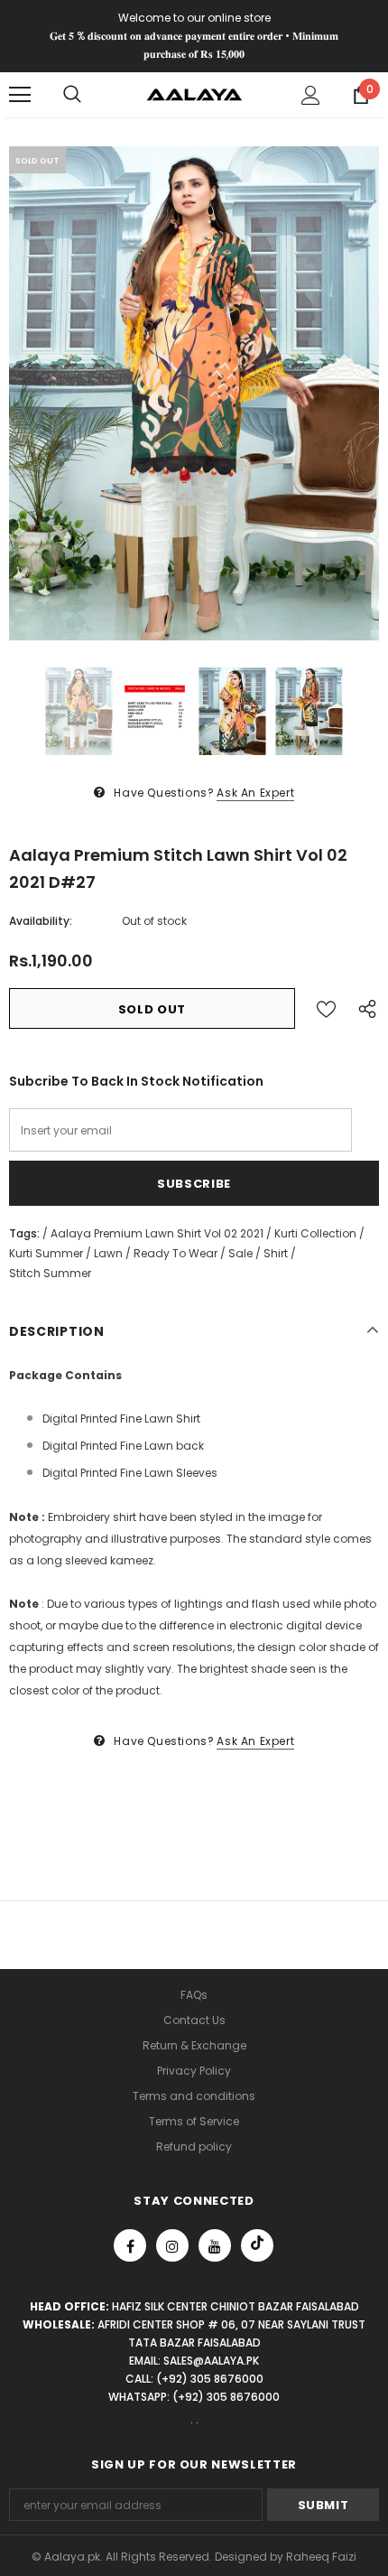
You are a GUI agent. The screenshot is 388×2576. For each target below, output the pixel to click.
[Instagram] (172, 2245)
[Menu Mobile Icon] (20, 95)
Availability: (41, 921)
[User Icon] (311, 95)
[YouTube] (215, 2245)
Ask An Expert (255, 793)
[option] (194, 393)
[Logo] (194, 93)
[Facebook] (130, 2245)
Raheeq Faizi (321, 2557)
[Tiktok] (257, 2245)
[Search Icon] (72, 95)
